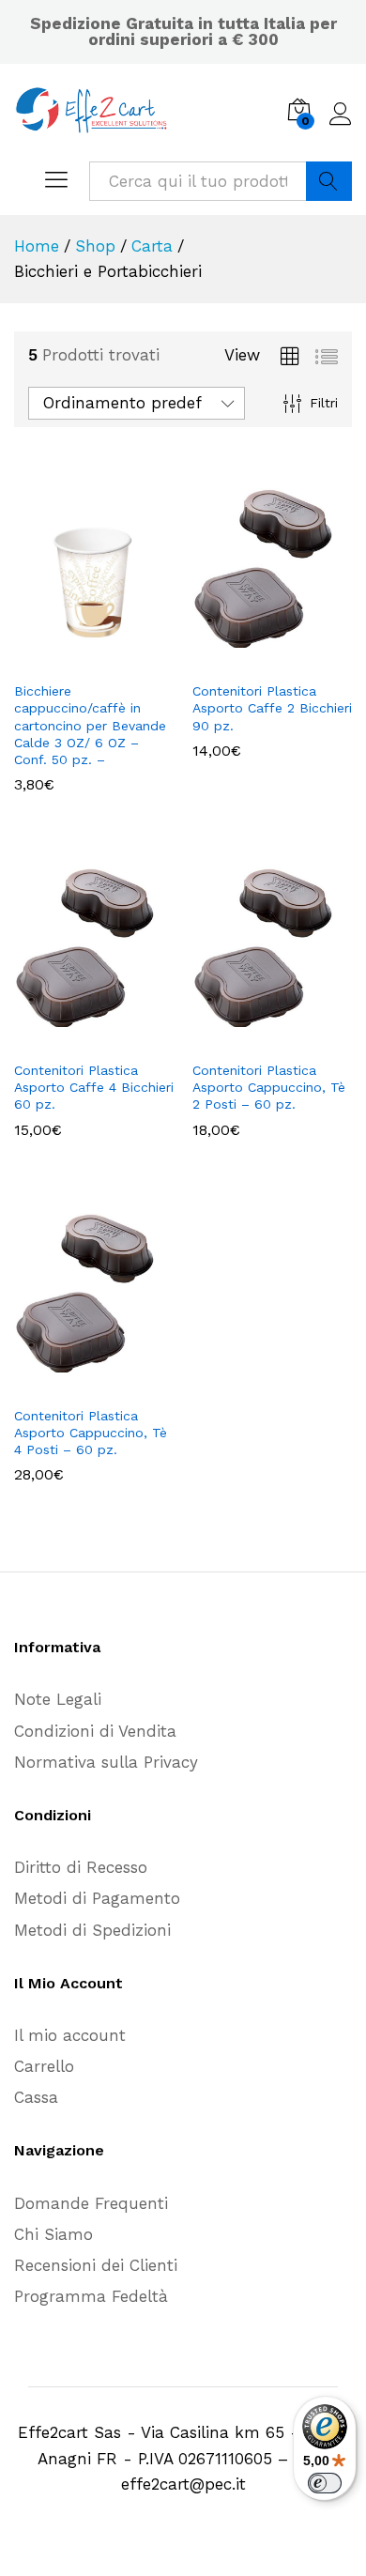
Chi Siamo (53, 2234)
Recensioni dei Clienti (96, 2265)
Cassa (36, 2097)
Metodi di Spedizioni (92, 1930)
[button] (251, 660)
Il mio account (70, 2035)
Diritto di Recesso (81, 1867)
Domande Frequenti (91, 2203)
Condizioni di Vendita (95, 1731)
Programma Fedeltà (91, 2296)
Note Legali (58, 1699)
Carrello (44, 2066)
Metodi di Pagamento (97, 1898)
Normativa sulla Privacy (106, 1762)
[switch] (325, 2483)
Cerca (329, 181)
